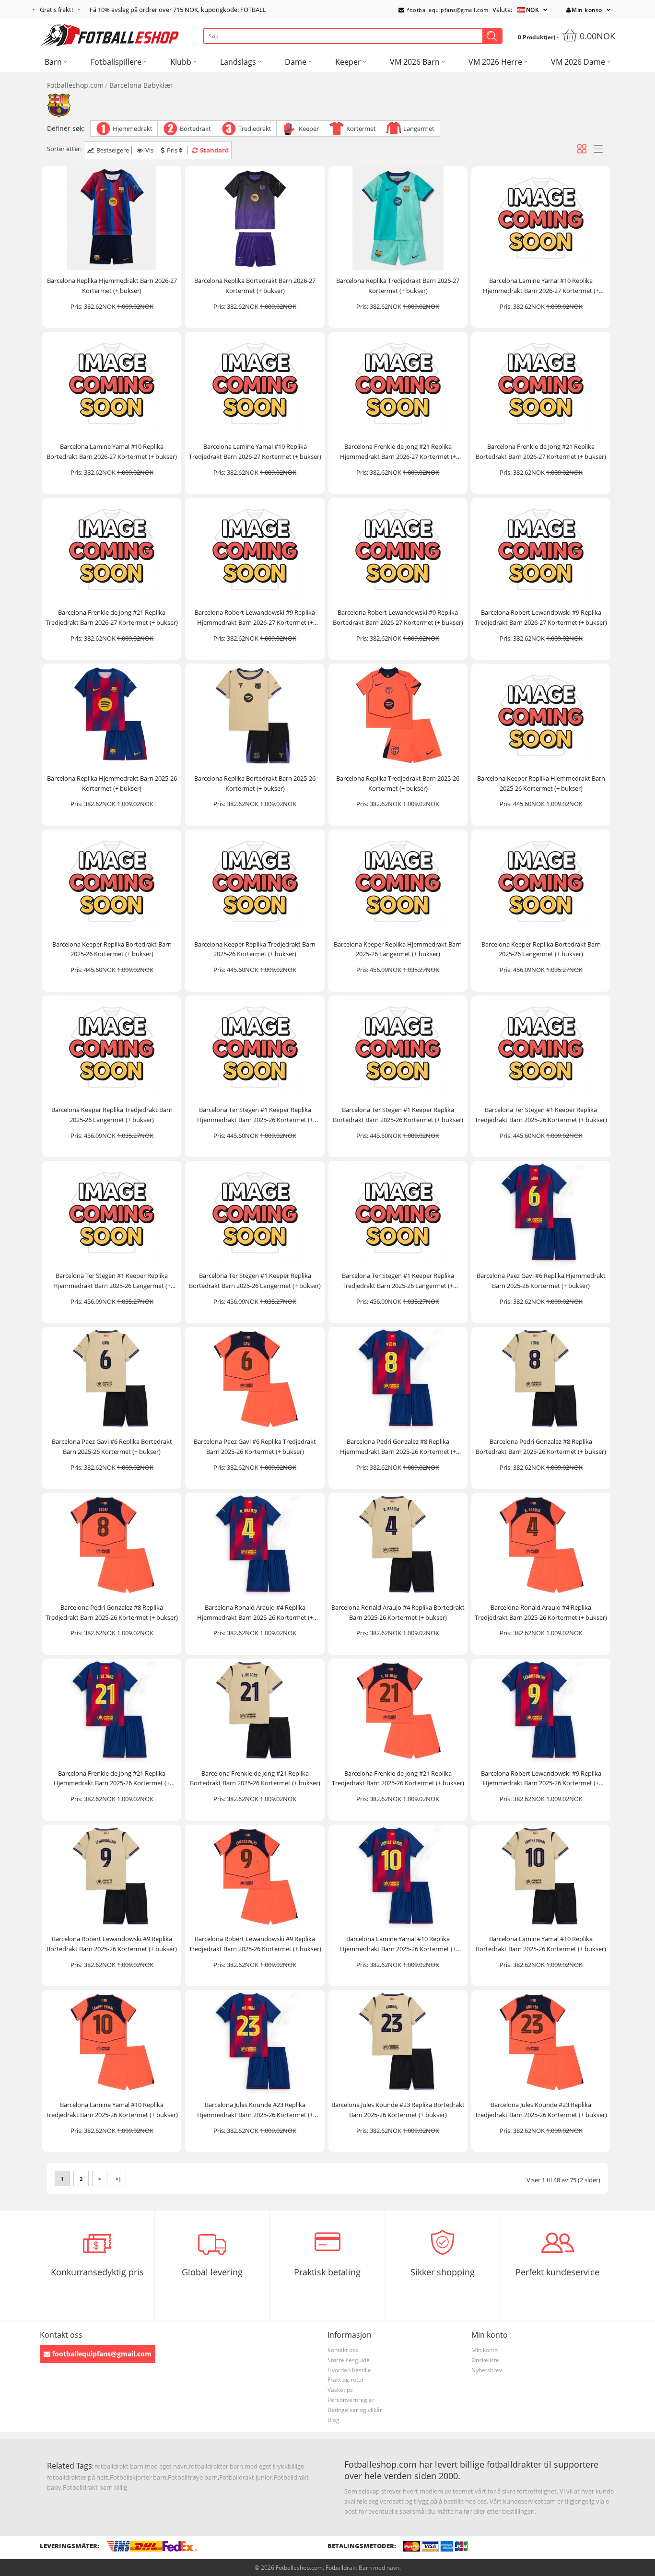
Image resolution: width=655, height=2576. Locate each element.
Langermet (419, 129)
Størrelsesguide (349, 2360)
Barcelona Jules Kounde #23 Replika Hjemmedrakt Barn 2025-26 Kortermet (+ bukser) (255, 2110)
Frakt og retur (346, 2380)
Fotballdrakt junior (246, 2477)
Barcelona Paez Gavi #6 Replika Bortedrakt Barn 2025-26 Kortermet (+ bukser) (112, 1446)
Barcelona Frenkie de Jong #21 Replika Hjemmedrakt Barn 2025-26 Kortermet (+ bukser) (112, 1779)
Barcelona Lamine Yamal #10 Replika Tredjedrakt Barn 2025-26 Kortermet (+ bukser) (112, 2110)
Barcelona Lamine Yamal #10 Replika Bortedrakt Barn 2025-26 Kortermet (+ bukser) (541, 1944)
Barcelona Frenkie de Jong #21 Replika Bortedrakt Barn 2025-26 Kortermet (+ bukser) (255, 1778)
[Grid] (582, 149)
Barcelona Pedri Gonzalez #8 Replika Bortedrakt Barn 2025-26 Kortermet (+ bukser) (541, 1446)
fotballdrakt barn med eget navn (141, 2466)
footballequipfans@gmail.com (447, 10)
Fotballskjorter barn (138, 2477)
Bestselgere (113, 150)
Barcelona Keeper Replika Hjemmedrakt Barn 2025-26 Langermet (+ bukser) (398, 949)
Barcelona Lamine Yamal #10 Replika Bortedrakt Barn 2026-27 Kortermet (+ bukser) (112, 451)
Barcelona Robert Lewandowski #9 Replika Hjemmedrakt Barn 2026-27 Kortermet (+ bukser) (255, 618)
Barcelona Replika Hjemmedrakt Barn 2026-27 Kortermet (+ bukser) (112, 286)
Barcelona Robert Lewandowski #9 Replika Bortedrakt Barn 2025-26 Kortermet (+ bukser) (112, 1944)
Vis (149, 150)
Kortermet (361, 129)
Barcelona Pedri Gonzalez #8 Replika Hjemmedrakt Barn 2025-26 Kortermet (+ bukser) (398, 1447)
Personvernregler (351, 2400)
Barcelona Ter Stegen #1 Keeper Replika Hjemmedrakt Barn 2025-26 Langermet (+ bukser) (112, 1281)
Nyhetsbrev (487, 2370)
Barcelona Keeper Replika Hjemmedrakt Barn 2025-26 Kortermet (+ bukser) (541, 783)
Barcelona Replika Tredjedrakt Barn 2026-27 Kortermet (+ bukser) (398, 286)
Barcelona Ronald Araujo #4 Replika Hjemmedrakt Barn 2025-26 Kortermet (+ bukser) (255, 1613)
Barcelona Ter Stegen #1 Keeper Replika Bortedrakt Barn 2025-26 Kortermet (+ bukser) (398, 1115)
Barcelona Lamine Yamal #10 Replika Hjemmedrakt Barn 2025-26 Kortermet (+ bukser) (398, 1944)
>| (118, 2179)
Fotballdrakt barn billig (95, 2487)
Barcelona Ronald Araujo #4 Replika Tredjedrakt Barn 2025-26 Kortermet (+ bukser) (541, 1612)
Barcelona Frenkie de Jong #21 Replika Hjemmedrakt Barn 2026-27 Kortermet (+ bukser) (398, 452)
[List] (598, 149)
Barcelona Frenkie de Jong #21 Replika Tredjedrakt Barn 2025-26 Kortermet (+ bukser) (398, 1778)
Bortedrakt (195, 129)
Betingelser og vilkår (355, 2410)
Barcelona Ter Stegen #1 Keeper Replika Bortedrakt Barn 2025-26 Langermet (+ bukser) (255, 1281)
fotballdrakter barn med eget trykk (238, 2466)
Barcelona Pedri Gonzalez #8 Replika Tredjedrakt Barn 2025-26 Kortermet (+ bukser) (112, 1612)
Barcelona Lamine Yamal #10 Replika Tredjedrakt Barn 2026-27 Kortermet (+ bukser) (255, 451)
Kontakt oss (343, 2350)
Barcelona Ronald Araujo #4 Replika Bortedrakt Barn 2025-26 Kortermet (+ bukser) (398, 1612)
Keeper (309, 129)
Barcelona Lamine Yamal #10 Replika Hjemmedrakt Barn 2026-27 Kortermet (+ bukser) (541, 286)
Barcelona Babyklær (141, 85)
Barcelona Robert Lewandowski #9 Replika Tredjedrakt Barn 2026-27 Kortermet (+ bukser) (541, 617)
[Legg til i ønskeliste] (170, 262)
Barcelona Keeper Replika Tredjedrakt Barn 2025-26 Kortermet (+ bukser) (255, 949)
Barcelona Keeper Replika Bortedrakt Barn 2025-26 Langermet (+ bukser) (541, 949)
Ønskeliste (485, 2360)
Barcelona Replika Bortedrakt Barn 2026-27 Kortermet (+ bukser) (255, 286)
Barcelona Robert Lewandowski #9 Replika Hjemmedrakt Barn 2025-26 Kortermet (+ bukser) (541, 1779)
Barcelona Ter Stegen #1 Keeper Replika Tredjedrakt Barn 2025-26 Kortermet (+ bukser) (541, 1115)
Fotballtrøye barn (193, 2477)
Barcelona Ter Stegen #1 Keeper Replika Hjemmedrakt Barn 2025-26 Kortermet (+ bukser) (255, 1115)
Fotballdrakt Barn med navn (363, 2568)
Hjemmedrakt (133, 129)
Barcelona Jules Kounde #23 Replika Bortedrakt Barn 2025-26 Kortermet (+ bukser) (398, 2110)
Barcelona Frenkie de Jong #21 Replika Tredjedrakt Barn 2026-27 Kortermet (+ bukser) (112, 617)
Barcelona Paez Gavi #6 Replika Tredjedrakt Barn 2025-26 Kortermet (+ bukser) (255, 1446)
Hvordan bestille (349, 2370)
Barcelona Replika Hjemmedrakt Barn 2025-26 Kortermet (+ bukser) (112, 783)
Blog (333, 2420)
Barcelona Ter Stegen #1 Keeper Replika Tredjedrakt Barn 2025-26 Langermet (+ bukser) (398, 1281)
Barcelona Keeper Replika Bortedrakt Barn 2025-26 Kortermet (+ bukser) (112, 949)
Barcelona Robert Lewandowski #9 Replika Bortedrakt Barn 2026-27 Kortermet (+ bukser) (398, 617)
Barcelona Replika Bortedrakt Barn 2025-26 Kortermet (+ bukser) (255, 783)
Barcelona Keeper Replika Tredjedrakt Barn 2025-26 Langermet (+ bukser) (112, 1115)
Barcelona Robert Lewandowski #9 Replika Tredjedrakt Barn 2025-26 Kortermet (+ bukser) (255, 1944)
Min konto (587, 10)
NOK (533, 10)
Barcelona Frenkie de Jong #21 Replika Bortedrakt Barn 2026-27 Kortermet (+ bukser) (541, 451)
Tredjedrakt (255, 129)
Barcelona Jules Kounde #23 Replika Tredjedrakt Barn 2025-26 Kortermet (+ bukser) (541, 2110)
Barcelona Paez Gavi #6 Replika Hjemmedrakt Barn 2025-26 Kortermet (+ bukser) (541, 1281)
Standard (214, 150)
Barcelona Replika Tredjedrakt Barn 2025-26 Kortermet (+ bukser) (398, 783)
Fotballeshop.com (75, 85)
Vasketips (340, 2390)
